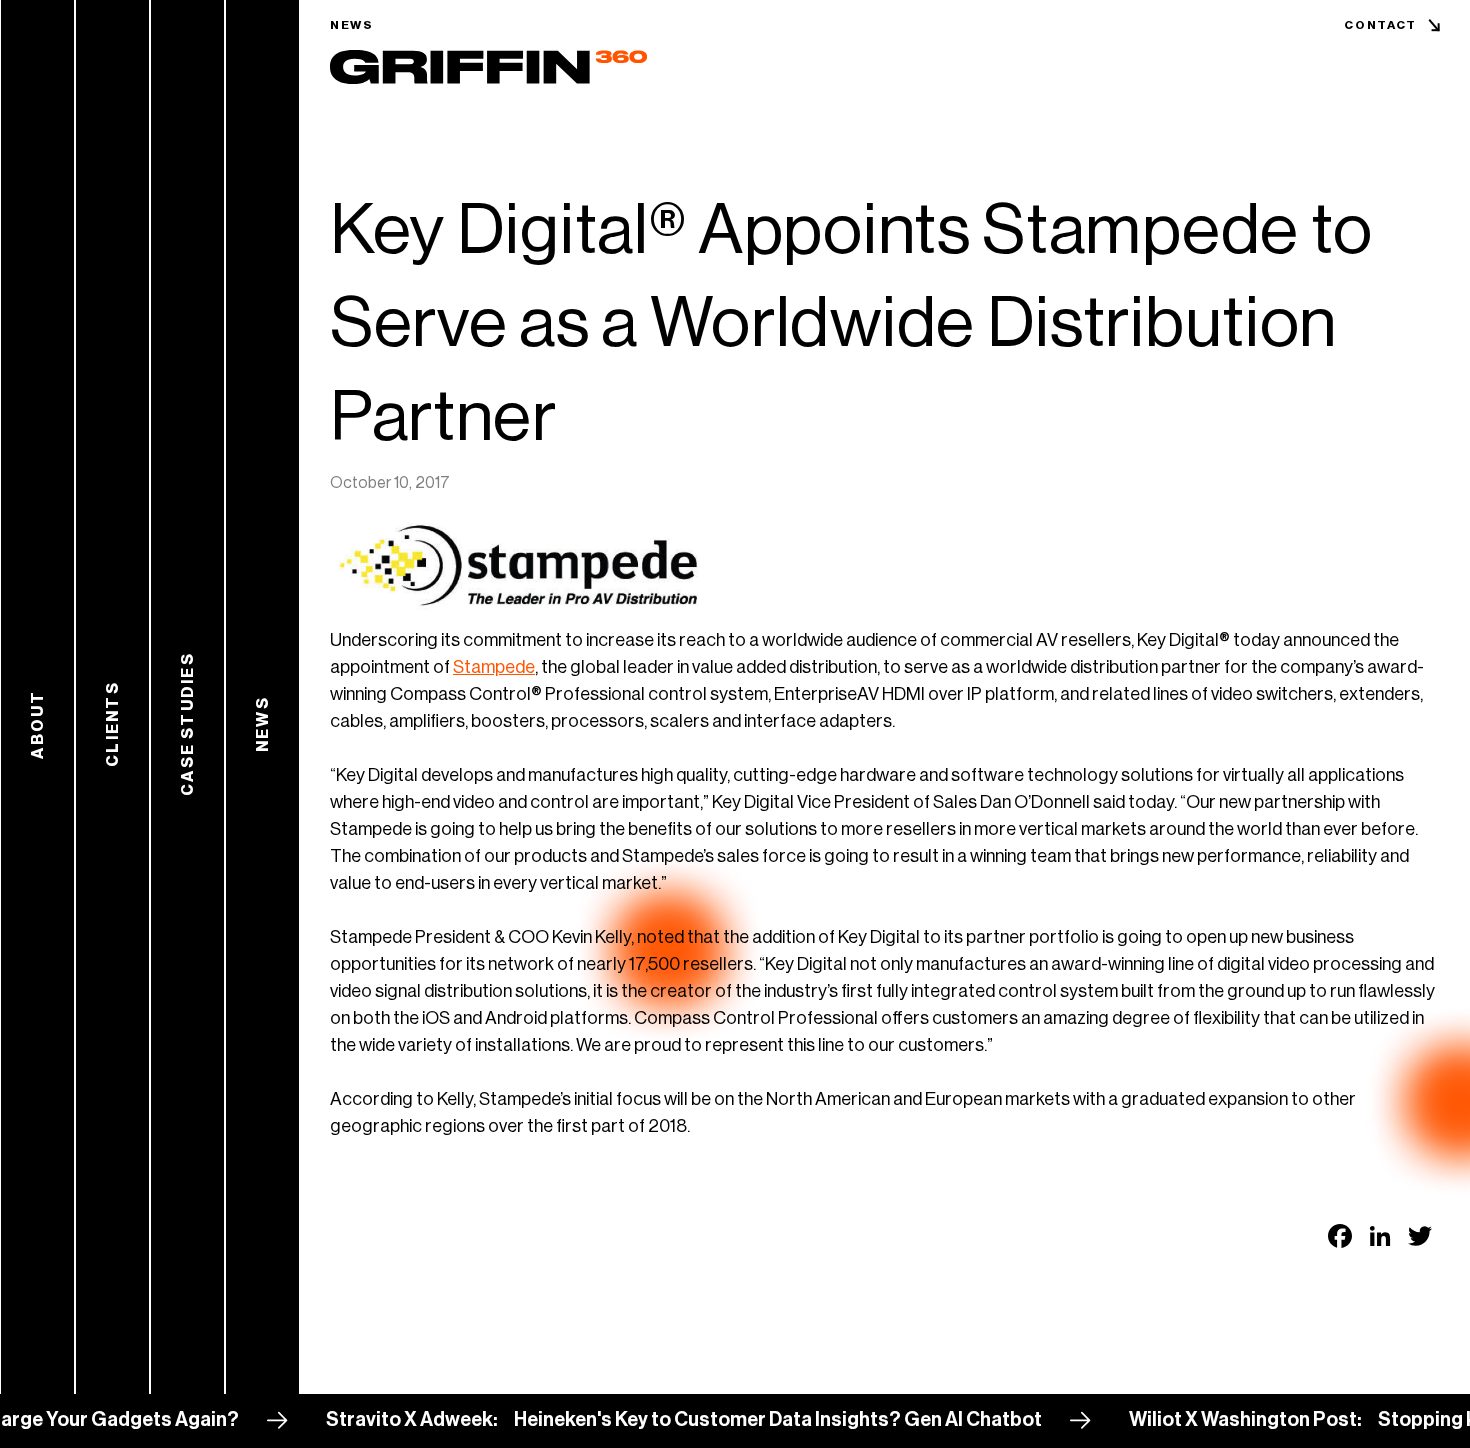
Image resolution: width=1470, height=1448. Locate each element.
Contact (1380, 25)
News (352, 25)
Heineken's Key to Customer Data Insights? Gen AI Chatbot (743, 1420)
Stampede (494, 667)
